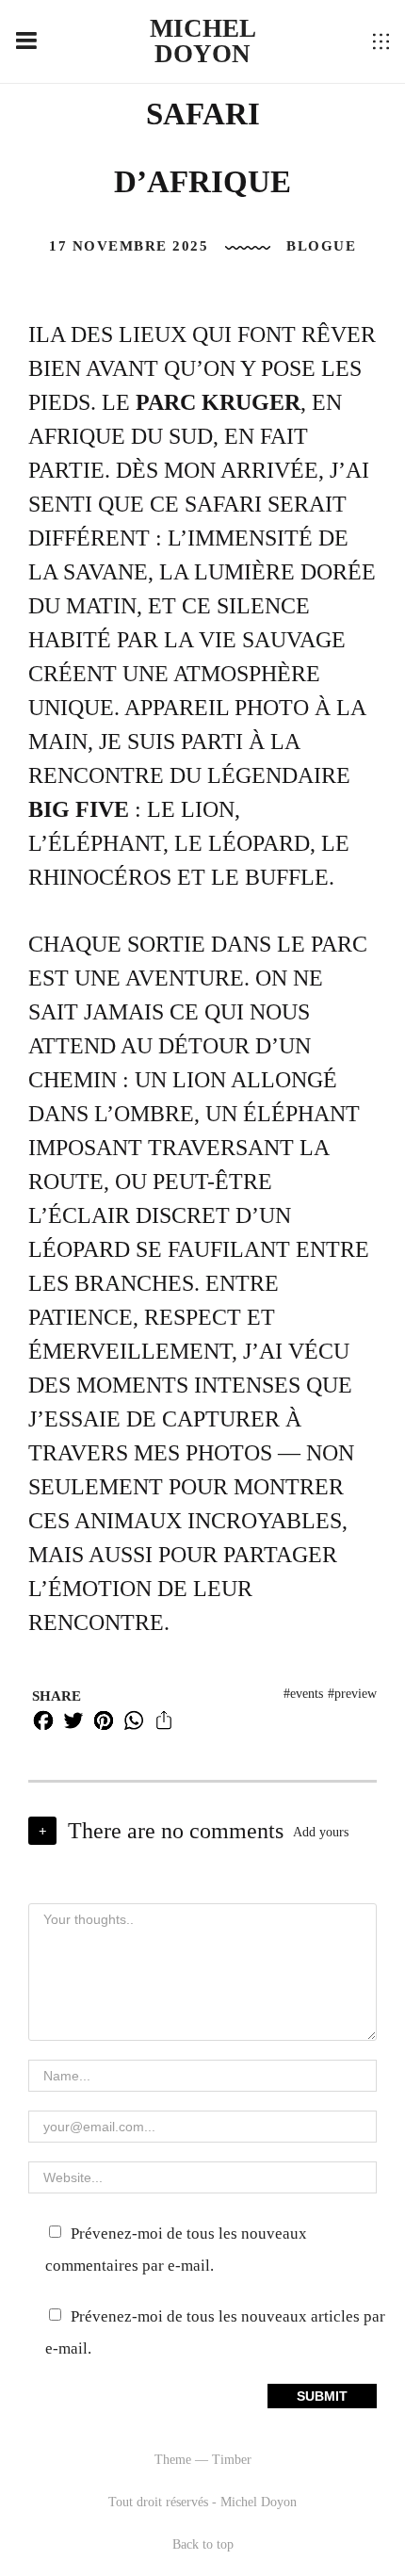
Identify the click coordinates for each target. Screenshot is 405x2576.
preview (356, 1694)
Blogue (321, 246)
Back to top (203, 2544)
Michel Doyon (203, 41)
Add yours (321, 1832)
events (307, 1694)
